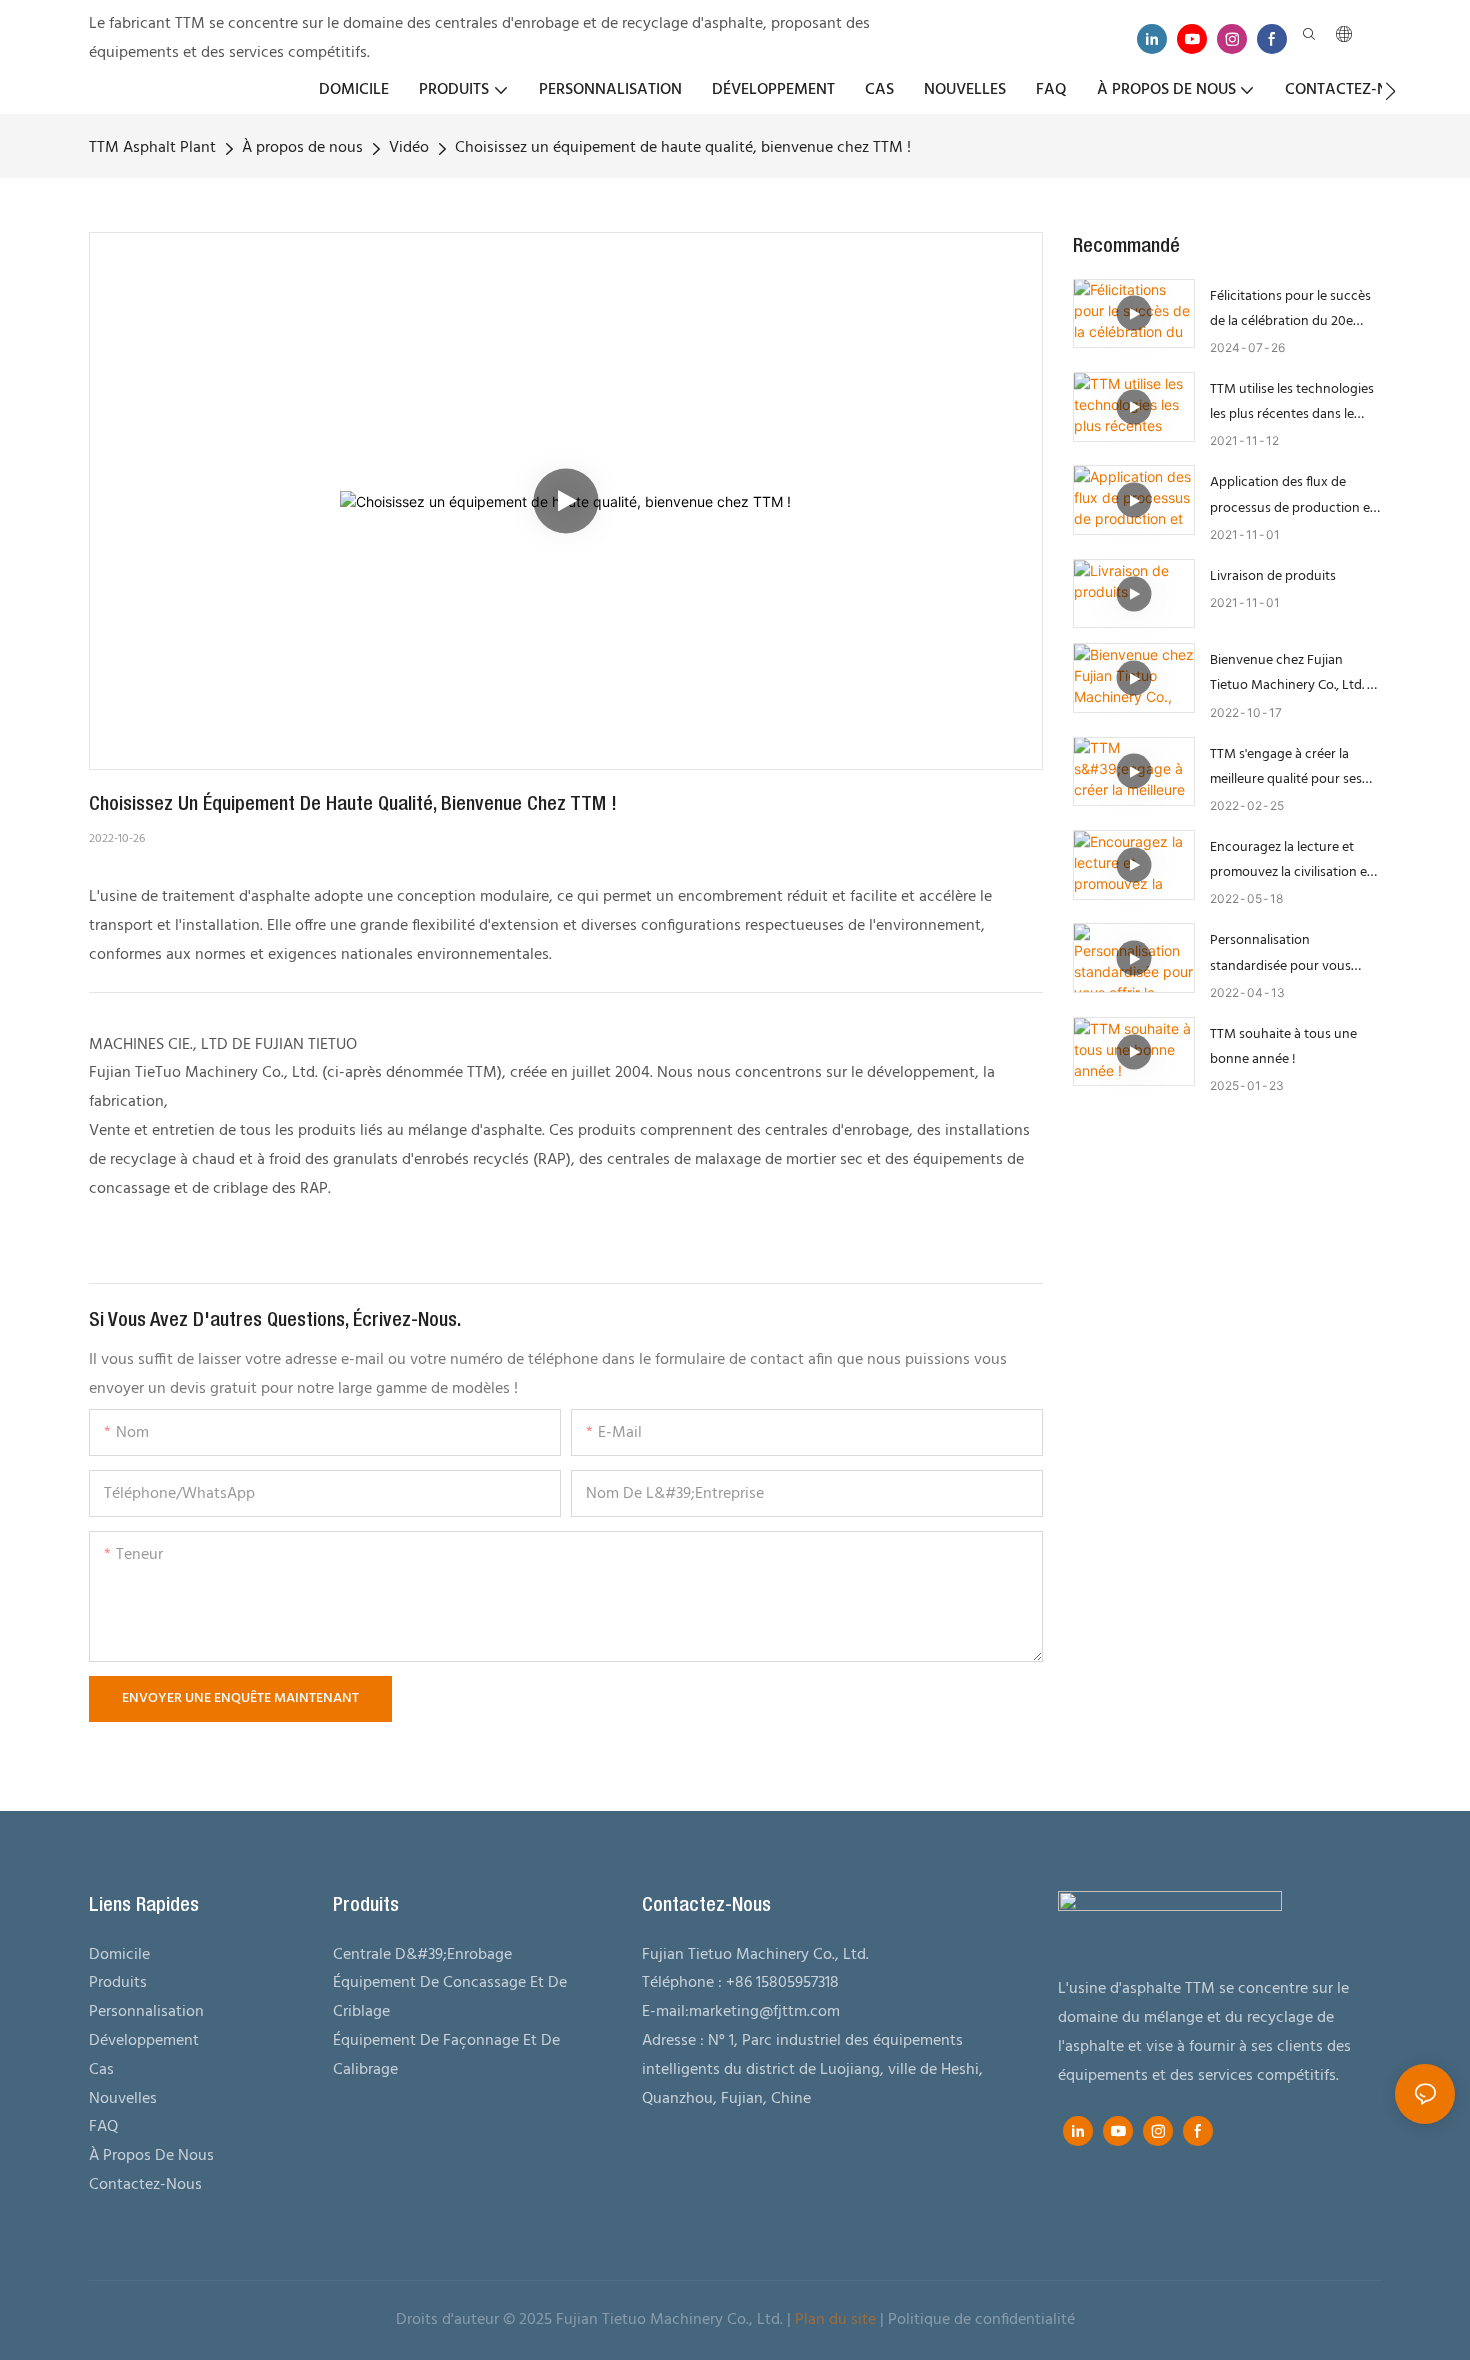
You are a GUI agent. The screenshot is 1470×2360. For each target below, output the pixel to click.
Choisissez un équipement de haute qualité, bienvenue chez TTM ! (683, 148)
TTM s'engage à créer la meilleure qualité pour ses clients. (1286, 767)
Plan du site (835, 2320)
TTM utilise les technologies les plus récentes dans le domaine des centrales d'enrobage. (1292, 402)
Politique (919, 2320)
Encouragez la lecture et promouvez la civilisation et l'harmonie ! (1291, 860)
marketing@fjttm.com (764, 2012)
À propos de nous (302, 148)
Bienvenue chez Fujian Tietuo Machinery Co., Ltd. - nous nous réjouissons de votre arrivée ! (1291, 673)
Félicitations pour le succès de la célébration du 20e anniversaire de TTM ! (1290, 309)
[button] (1390, 91)
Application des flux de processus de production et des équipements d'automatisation (1292, 495)
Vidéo (409, 148)
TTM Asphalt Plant (152, 148)
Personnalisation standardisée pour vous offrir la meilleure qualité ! (1285, 953)
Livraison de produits (1273, 576)
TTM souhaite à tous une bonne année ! (1283, 1047)
